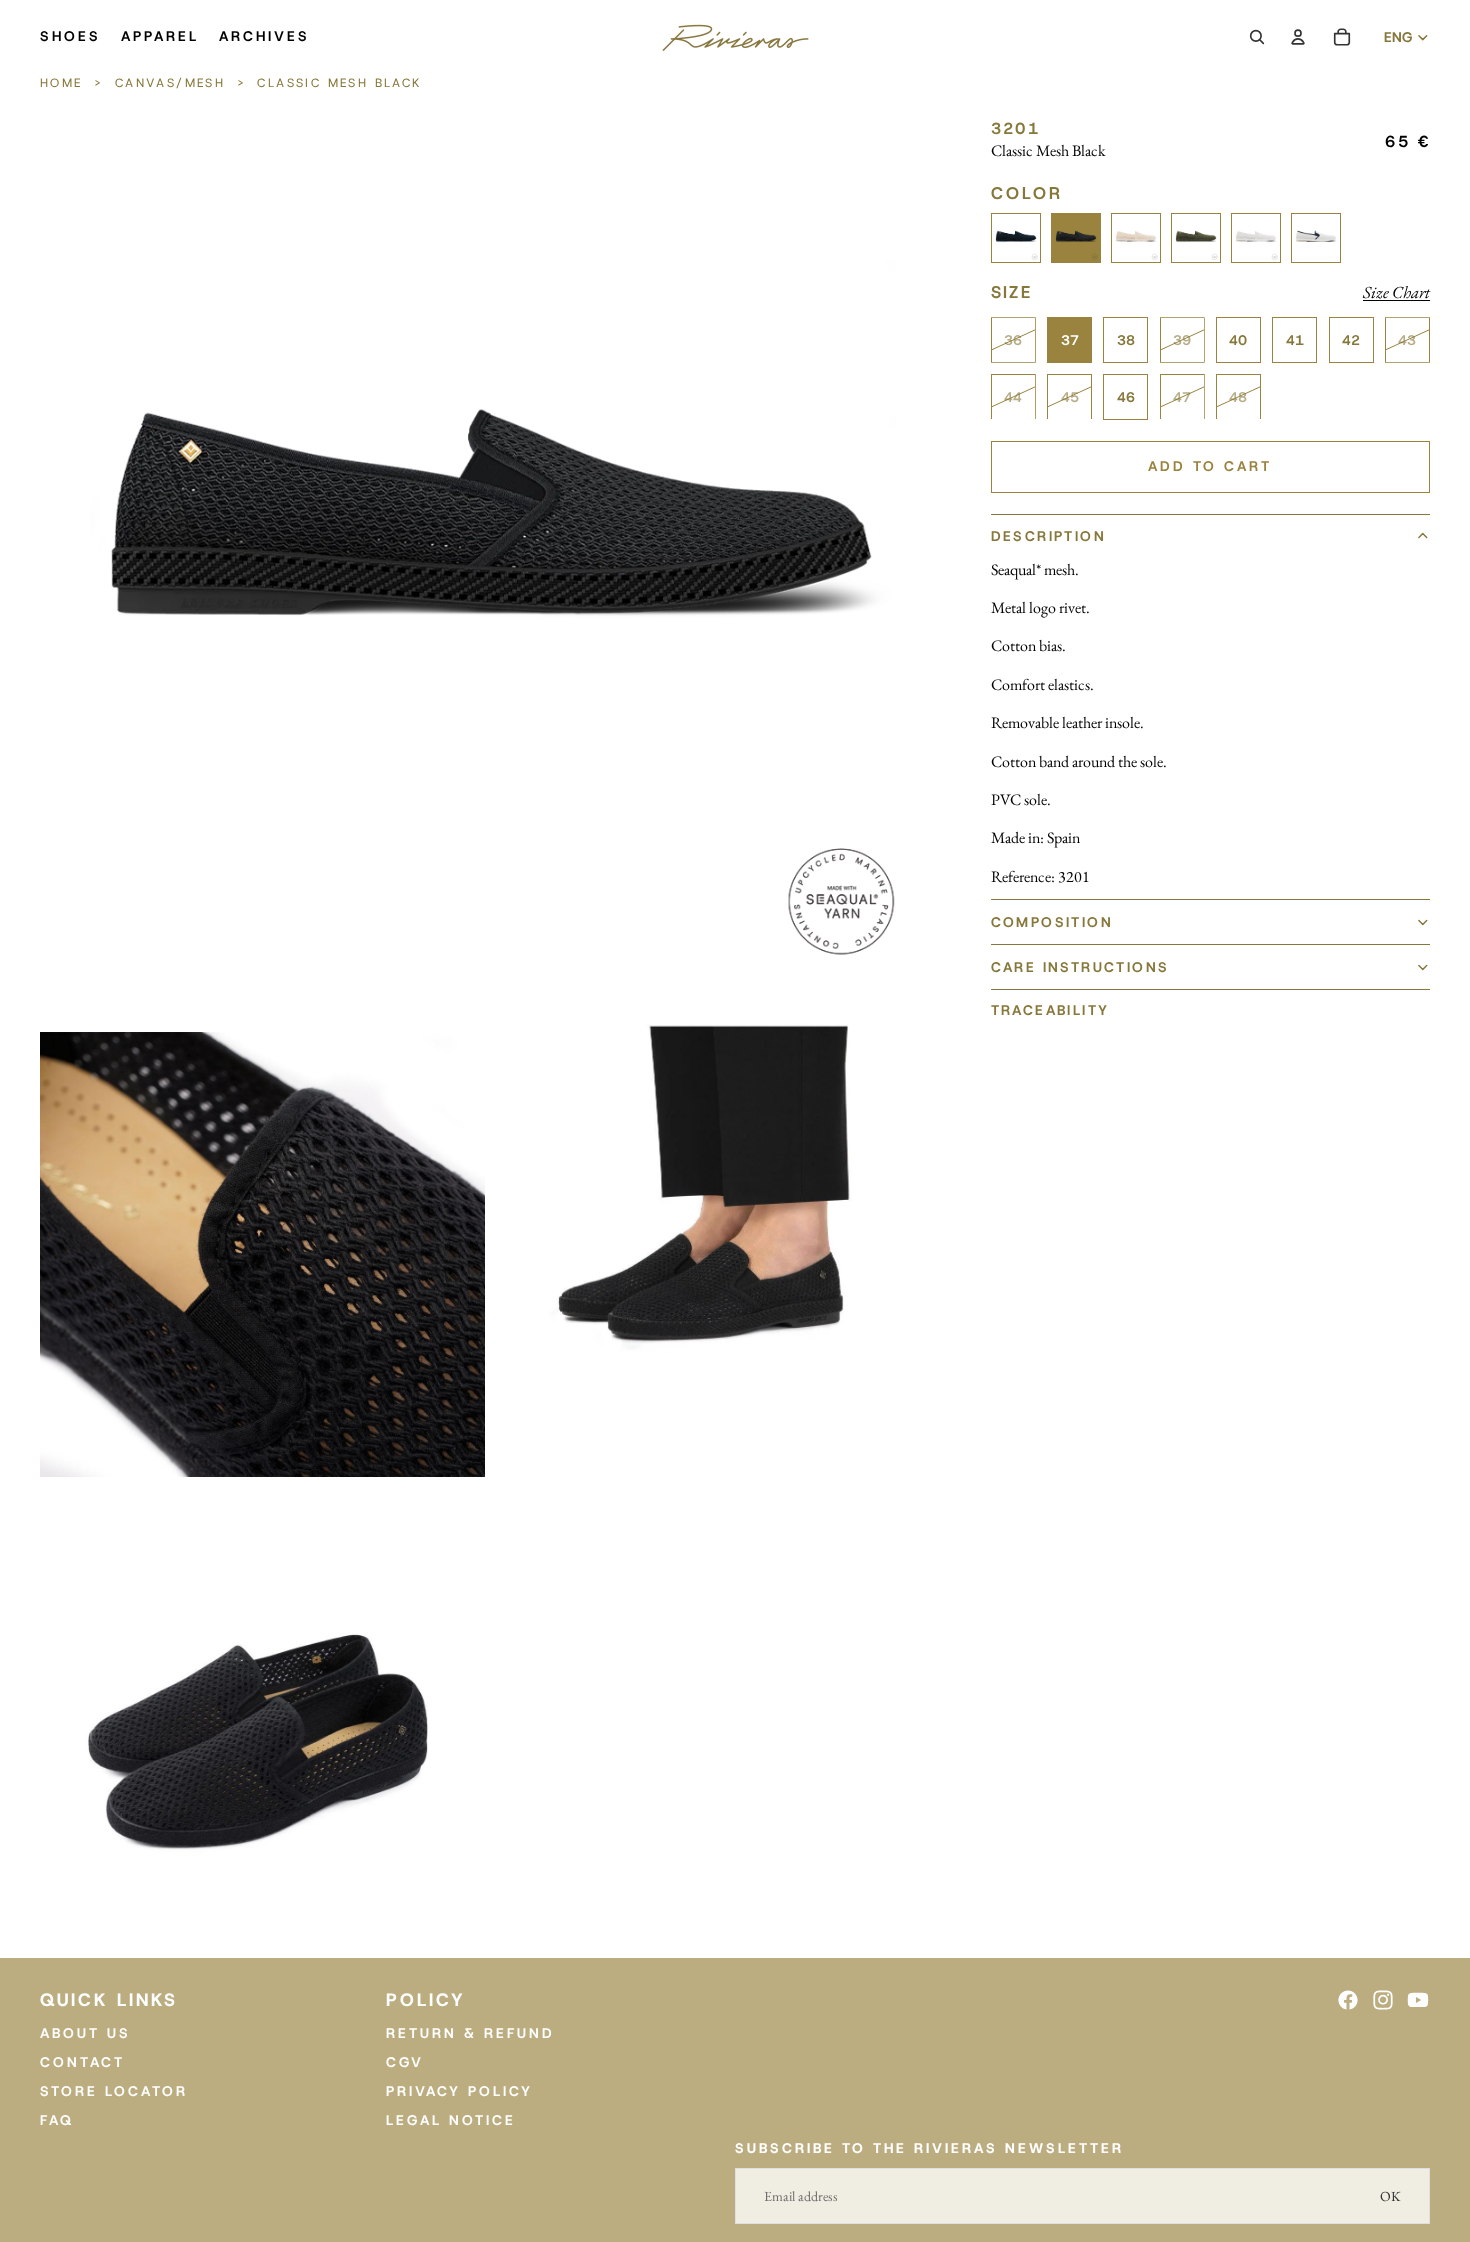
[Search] (1257, 37)
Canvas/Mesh (170, 83)
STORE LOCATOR (114, 2091)
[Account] (1298, 37)
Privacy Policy (459, 2091)
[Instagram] (1383, 2000)
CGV (405, 2062)
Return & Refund (470, 2033)
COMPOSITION (1052, 922)
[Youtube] (1418, 2000)
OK (1390, 2196)
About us (85, 2033)
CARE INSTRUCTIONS (1080, 967)
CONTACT (82, 2062)
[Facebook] (1348, 2000)
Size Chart (1396, 292)
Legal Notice (451, 2120)
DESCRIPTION (1048, 536)
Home (64, 83)
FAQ (57, 2120)
